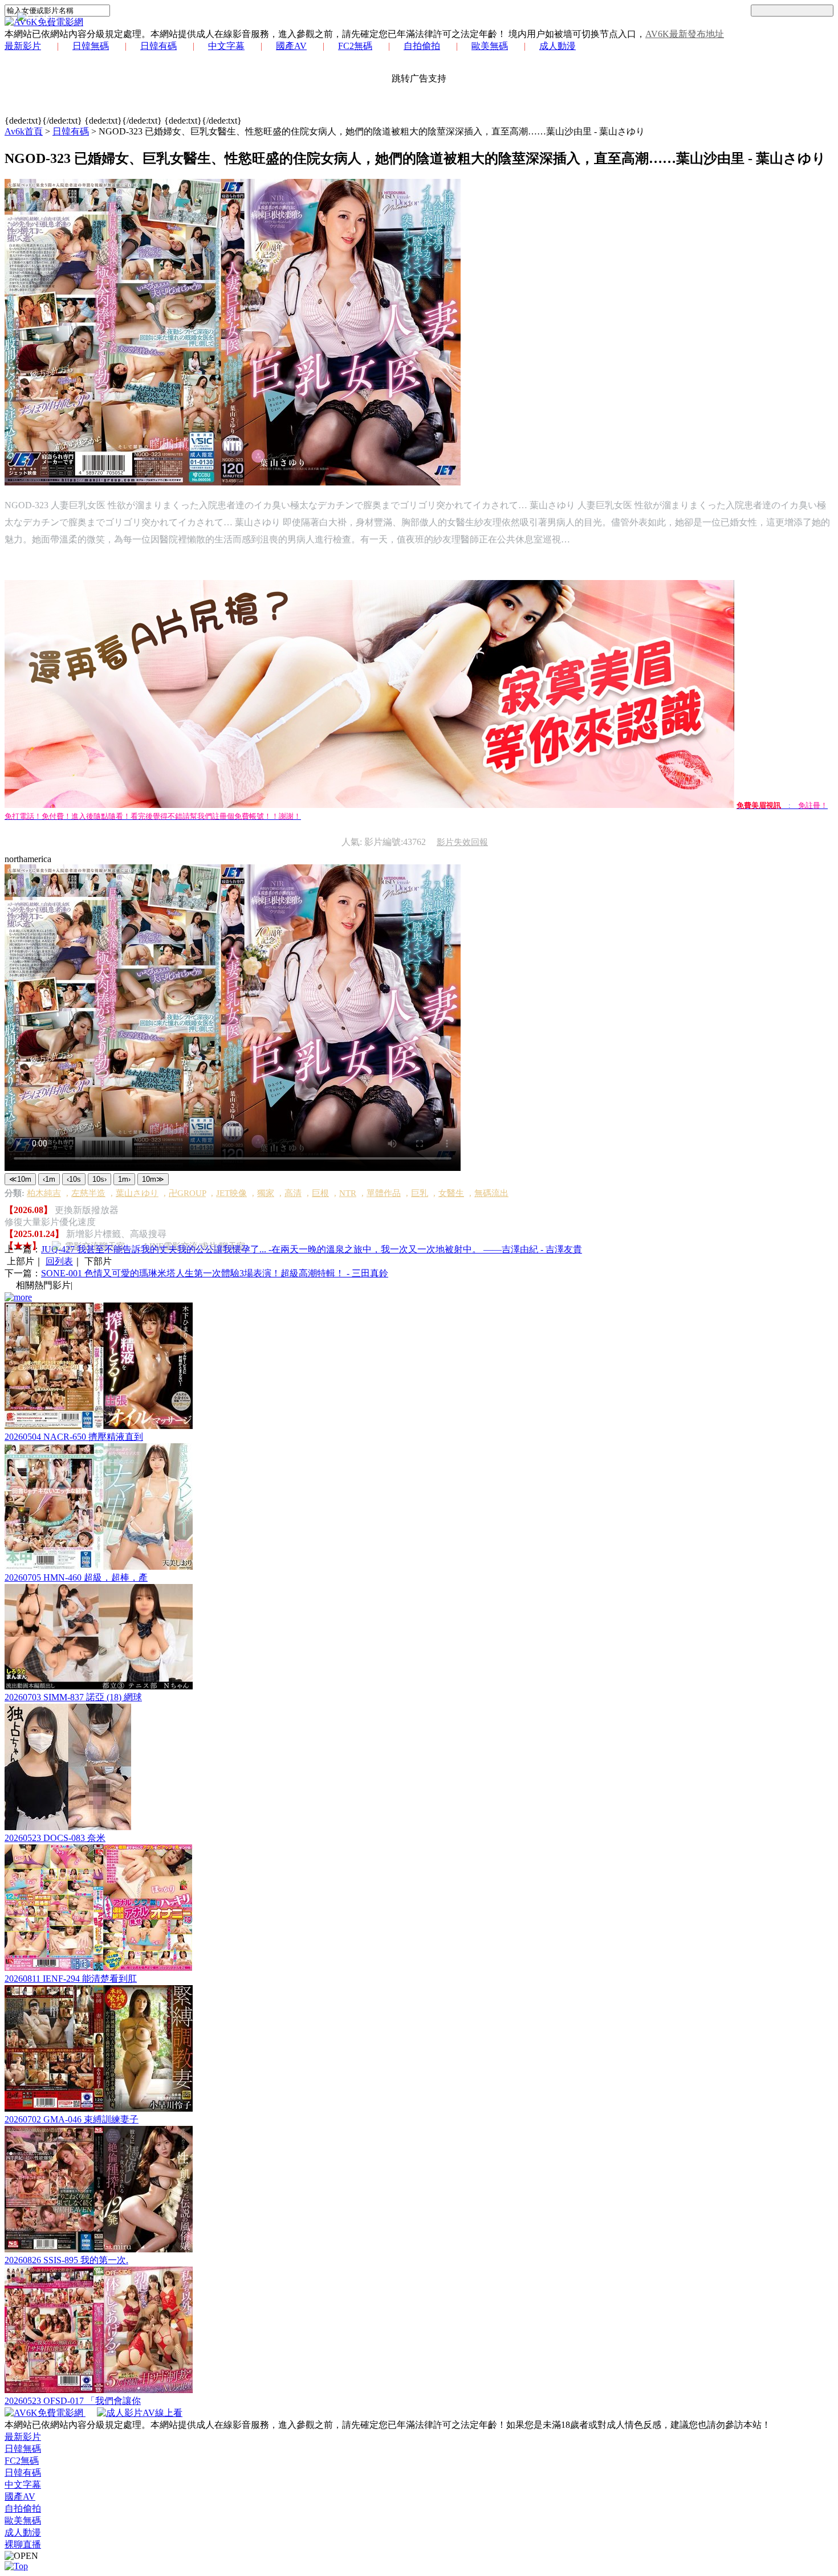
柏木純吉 (44, 1193)
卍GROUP (187, 1193)
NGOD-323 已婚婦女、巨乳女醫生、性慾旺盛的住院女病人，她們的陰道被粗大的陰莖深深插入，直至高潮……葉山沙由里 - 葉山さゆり (372, 131)
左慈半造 (88, 1193)
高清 (293, 1193)
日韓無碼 (91, 46)
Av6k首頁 (24, 131)
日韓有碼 (158, 46)
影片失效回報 (462, 842)
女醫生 (451, 1193)
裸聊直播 (23, 2544)
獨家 (266, 1193)
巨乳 (420, 1193)
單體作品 (384, 1193)
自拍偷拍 (422, 46)
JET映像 (231, 1193)
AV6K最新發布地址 (685, 34)
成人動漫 (558, 46)
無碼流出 (491, 1193)
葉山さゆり (137, 1193)
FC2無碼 (355, 46)
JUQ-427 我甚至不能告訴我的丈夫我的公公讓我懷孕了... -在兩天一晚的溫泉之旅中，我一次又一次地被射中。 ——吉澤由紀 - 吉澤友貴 (312, 1249)
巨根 (320, 1193)
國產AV (291, 46)
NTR (348, 1193)
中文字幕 (226, 46)
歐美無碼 (490, 46)
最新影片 (23, 46)
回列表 (59, 1261)
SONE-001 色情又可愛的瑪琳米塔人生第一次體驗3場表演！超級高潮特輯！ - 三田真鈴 (215, 1273)
